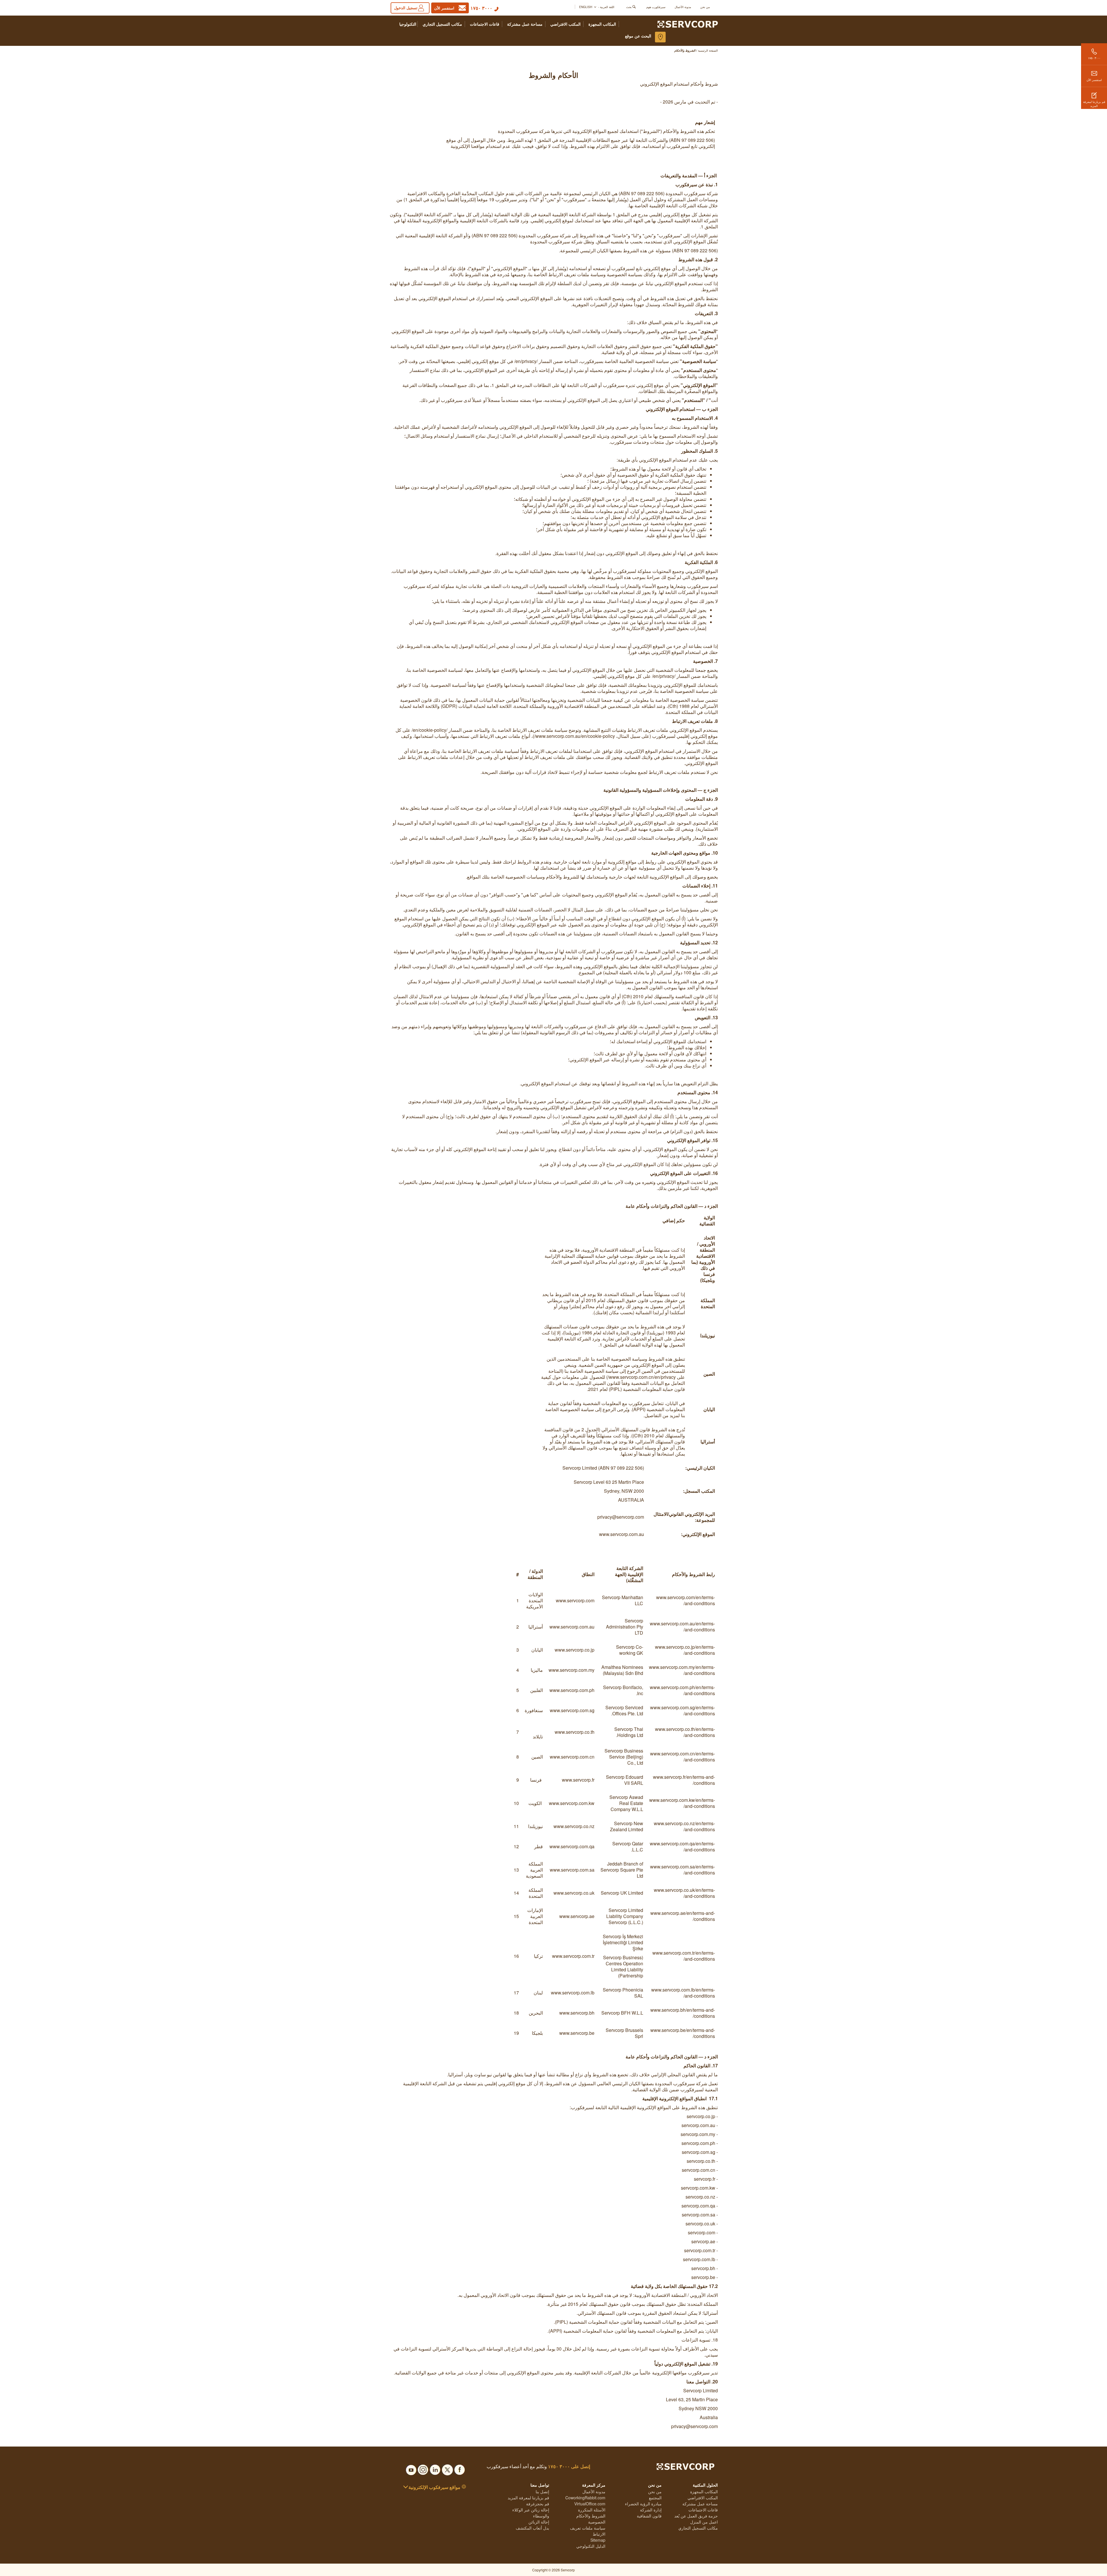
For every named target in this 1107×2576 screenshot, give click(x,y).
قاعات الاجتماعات (485, 24)
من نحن (705, 7)
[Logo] (688, 24)
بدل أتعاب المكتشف (532, 2528)
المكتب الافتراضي (565, 24)
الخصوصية (597, 2522)
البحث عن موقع (638, 36)
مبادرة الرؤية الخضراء (643, 2504)
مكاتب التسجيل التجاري (442, 24)
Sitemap (598, 2540)
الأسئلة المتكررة (592, 2510)
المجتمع (655, 2498)
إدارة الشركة (651, 2510)
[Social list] (460, 2468)
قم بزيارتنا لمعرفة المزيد (1094, 104)
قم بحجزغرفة (538, 2504)
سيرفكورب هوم (656, 7)
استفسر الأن (1094, 80)
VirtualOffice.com (590, 2504)
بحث (629, 7)
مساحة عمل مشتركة (525, 24)
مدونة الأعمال (683, 7)
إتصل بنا (542, 2492)
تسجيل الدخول (406, 8)
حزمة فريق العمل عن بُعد (696, 2516)
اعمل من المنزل (704, 2522)
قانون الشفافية (649, 2516)
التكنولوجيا (408, 24)
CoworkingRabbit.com (585, 2498)
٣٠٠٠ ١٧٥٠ (481, 8)
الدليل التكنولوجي (591, 2546)
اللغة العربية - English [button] (597, 7)
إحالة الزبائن (539, 2522)
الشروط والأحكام (591, 2516)
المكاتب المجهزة (602, 24)
